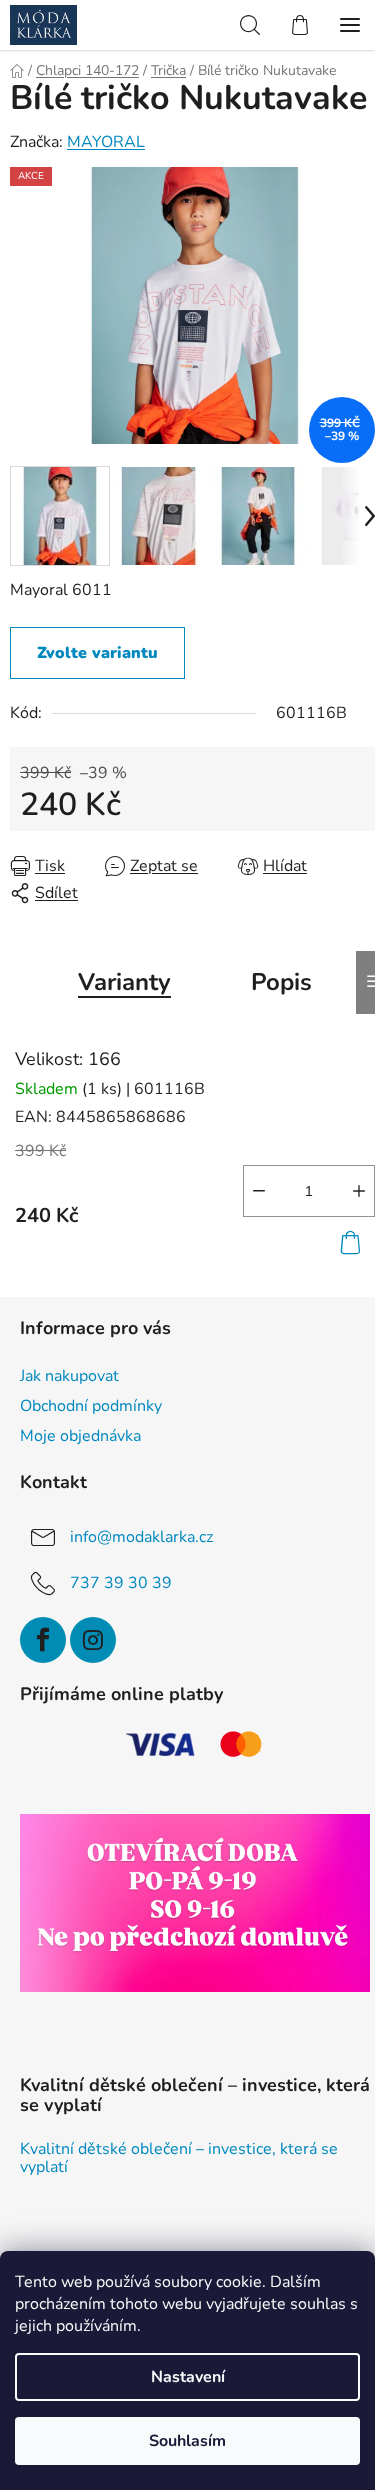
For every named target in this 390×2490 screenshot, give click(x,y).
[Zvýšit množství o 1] (359, 1191)
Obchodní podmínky (91, 1406)
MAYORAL (106, 142)
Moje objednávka (80, 1436)
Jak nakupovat (69, 1376)
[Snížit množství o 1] (259, 1191)
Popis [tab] (281, 982)
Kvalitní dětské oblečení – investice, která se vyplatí (179, 2158)
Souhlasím (187, 2441)
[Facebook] (43, 1640)
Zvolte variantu (97, 653)
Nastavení (188, 2377)
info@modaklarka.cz (141, 1537)
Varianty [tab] (124, 982)
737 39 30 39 (121, 1583)
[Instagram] (93, 1640)
